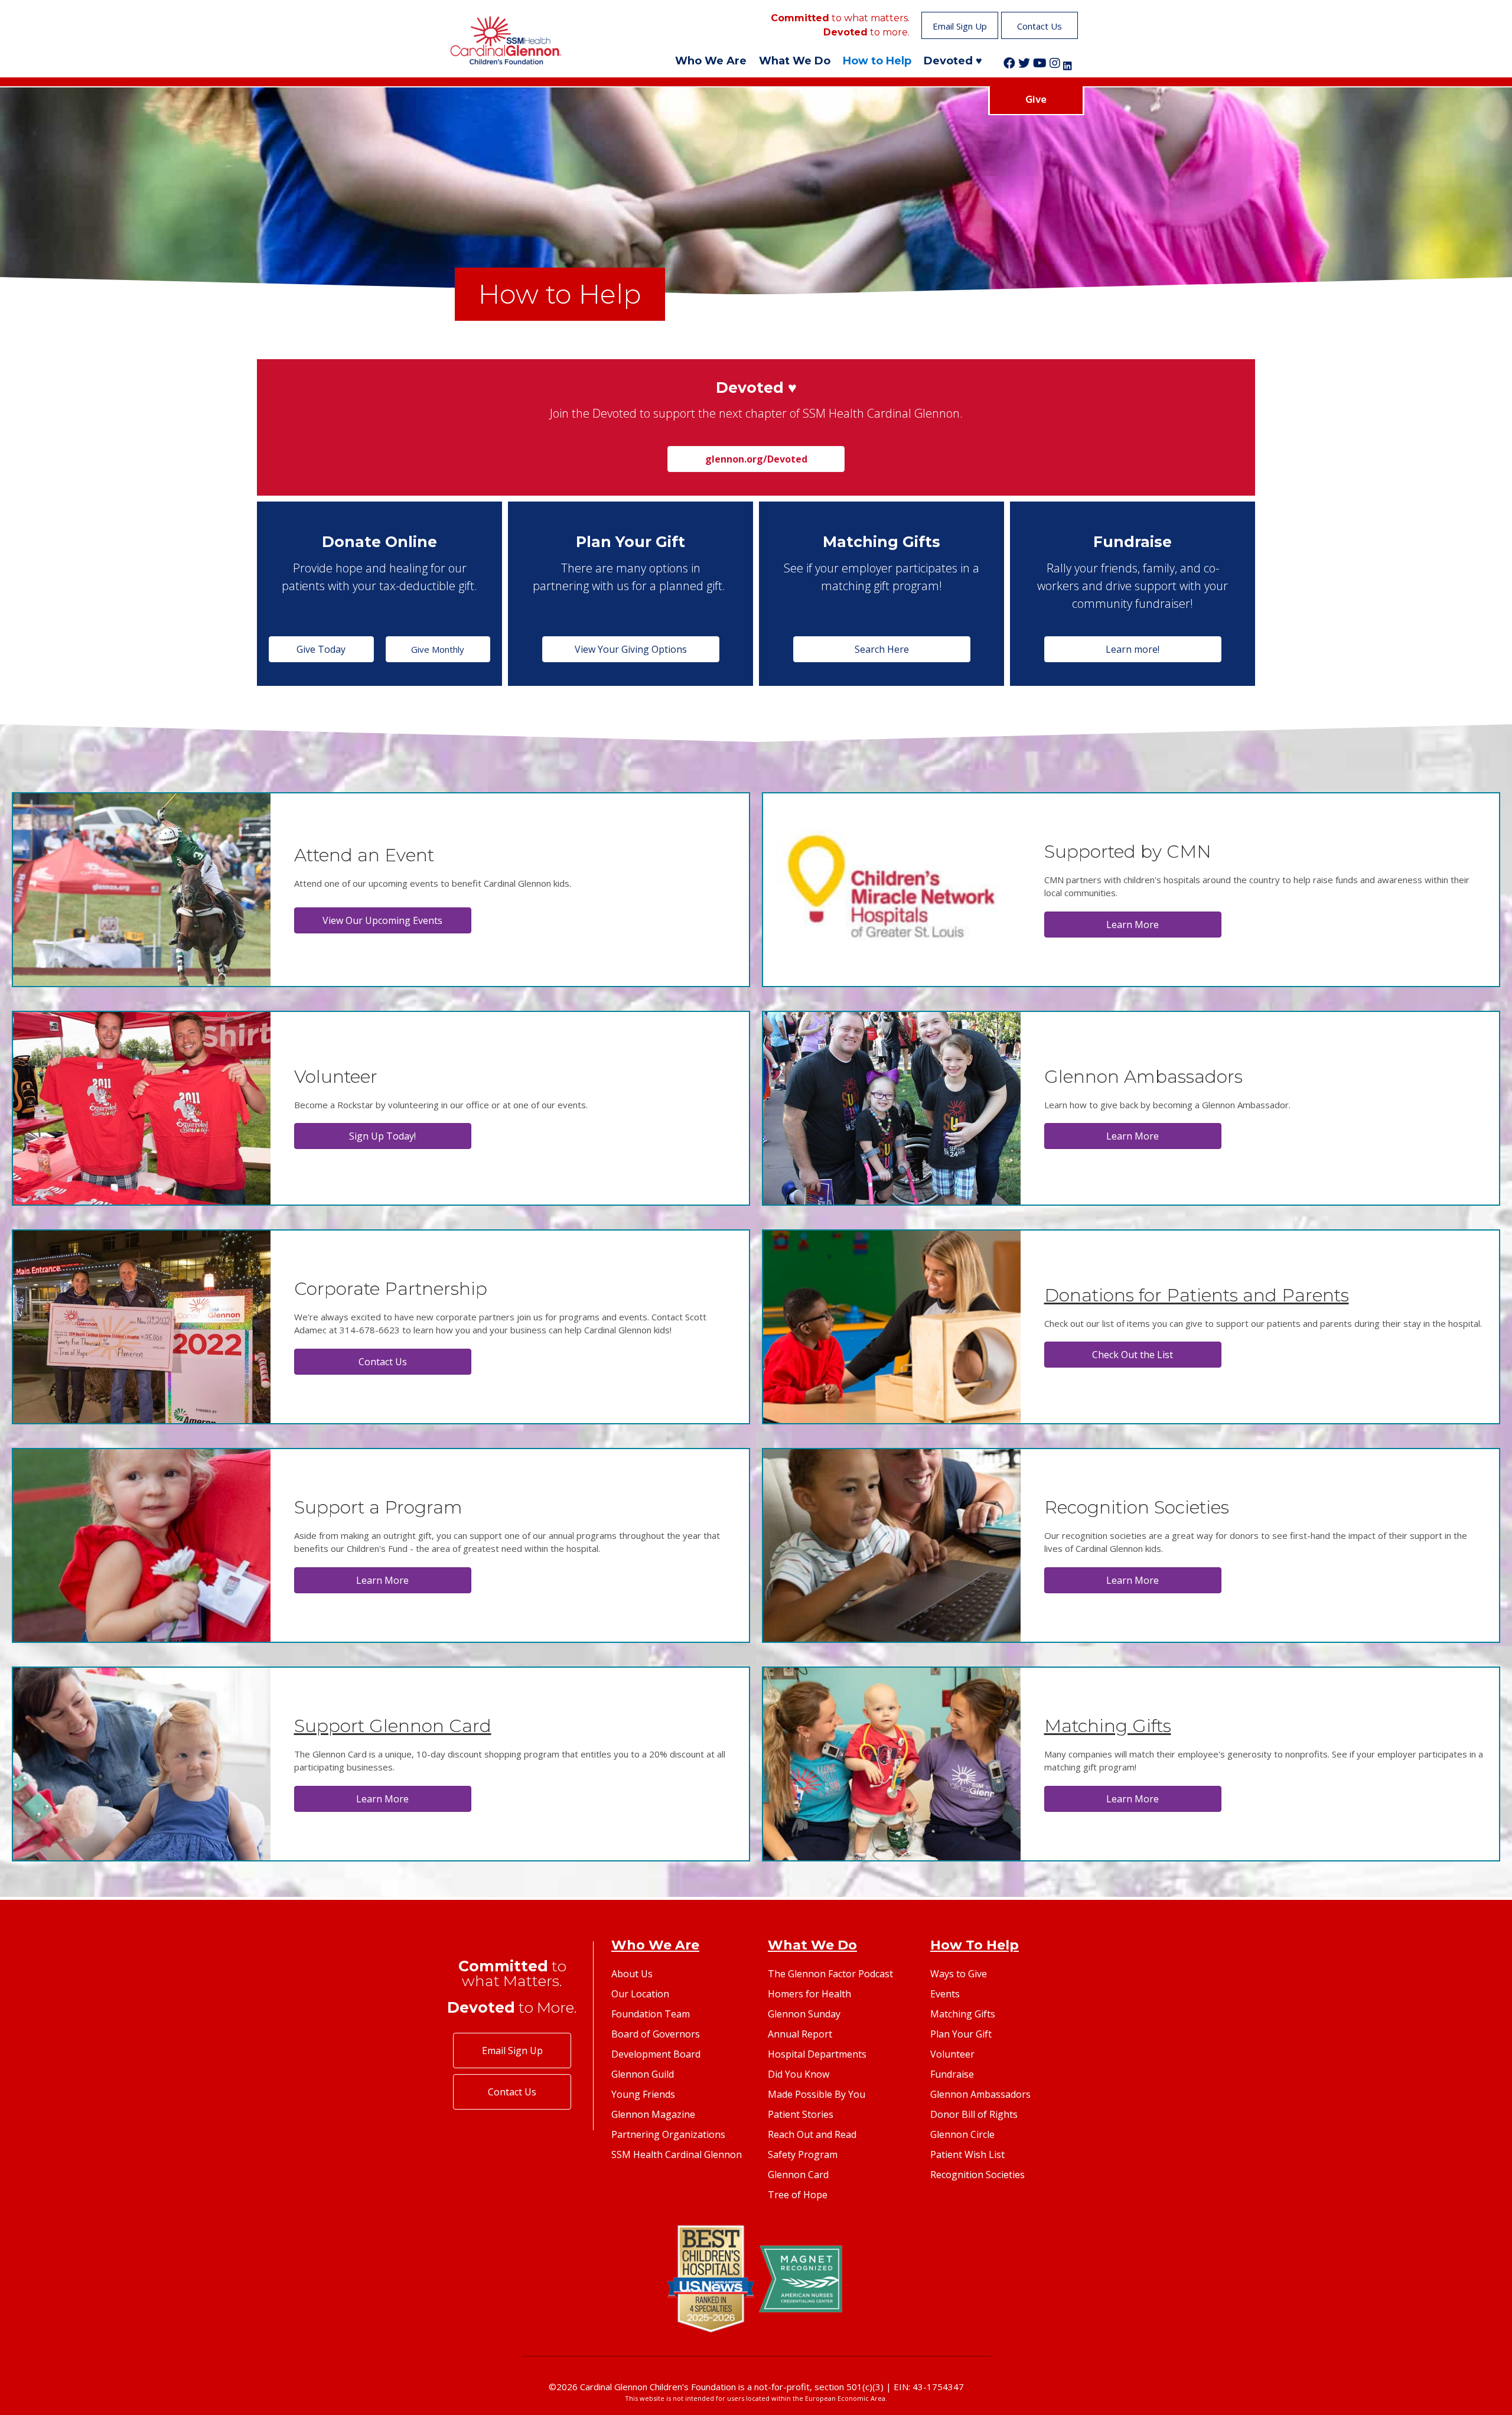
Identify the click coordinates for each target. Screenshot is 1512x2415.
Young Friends (643, 2094)
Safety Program (803, 2154)
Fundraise (952, 2074)
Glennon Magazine (653, 2114)
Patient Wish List (967, 2154)
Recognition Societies (977, 2175)
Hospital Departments (817, 2054)
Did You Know (799, 2074)
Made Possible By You (817, 2094)
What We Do (795, 61)
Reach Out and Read (812, 2134)
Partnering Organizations (668, 2134)
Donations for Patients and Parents (1197, 1295)
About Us (632, 1974)
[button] (960, 25)
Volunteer (952, 2054)
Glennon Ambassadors (980, 2094)
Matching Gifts (1108, 1726)
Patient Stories (801, 2114)
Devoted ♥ (953, 61)
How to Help (877, 61)
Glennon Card (798, 2175)
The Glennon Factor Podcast (830, 1974)
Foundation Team (651, 2014)
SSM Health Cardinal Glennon (677, 2154)
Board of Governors (656, 2034)
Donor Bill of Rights (974, 2114)
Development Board (656, 2054)
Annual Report (800, 2034)
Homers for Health (809, 1994)
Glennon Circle (962, 2134)
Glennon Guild (643, 2074)
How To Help (975, 1945)
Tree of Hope (798, 2195)
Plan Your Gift (961, 2034)
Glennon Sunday (804, 2014)
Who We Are (711, 61)
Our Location (640, 1994)
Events (945, 1994)
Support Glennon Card (393, 1726)
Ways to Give (959, 1974)
